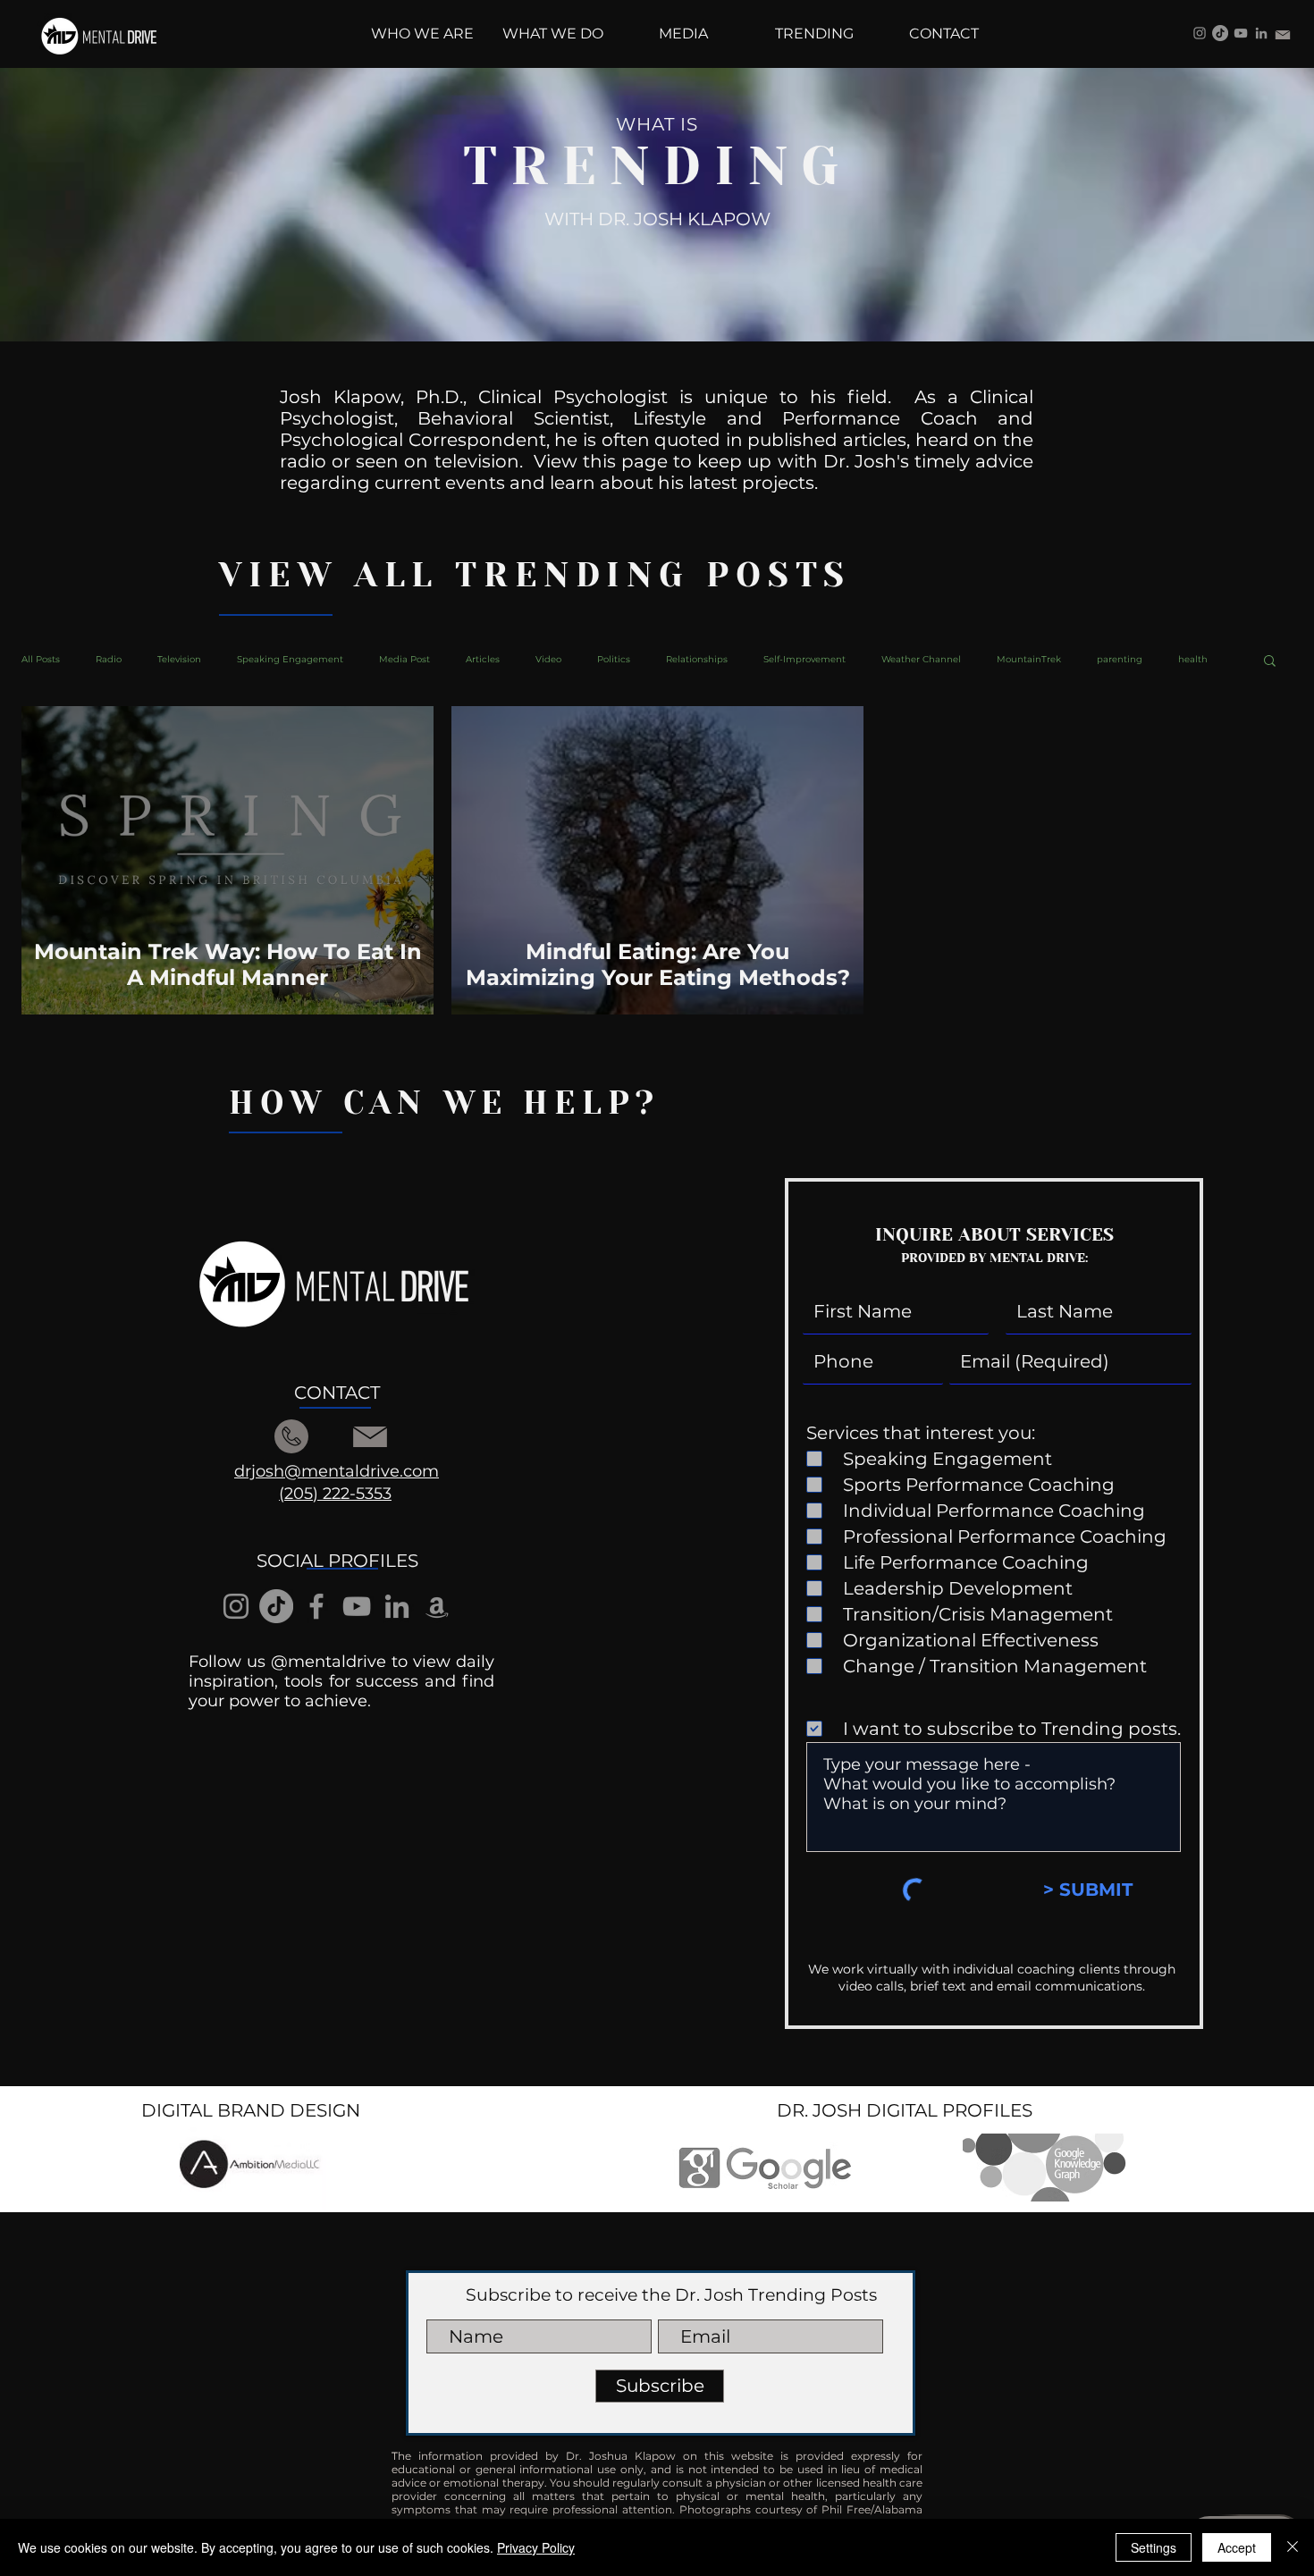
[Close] (1293, 2547)
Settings (1154, 2547)
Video (548, 660)
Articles (483, 660)
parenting (1120, 660)
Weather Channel (921, 660)
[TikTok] (1220, 33)
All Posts (41, 660)
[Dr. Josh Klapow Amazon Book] (437, 1606)
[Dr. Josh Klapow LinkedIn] (1261, 33)
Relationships (697, 660)
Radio (109, 660)
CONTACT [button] (337, 1393)
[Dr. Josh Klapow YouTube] (1241, 33)
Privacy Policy (536, 2547)
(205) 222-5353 (335, 1494)
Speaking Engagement (290, 660)
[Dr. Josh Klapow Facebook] (316, 1606)
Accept (1237, 2547)
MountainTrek (1029, 660)
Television (179, 660)
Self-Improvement (804, 660)
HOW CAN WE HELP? (444, 1103)
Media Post (404, 660)
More (1190, 660)
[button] (1270, 662)
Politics (614, 660)
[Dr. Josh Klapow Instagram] (1200, 33)
